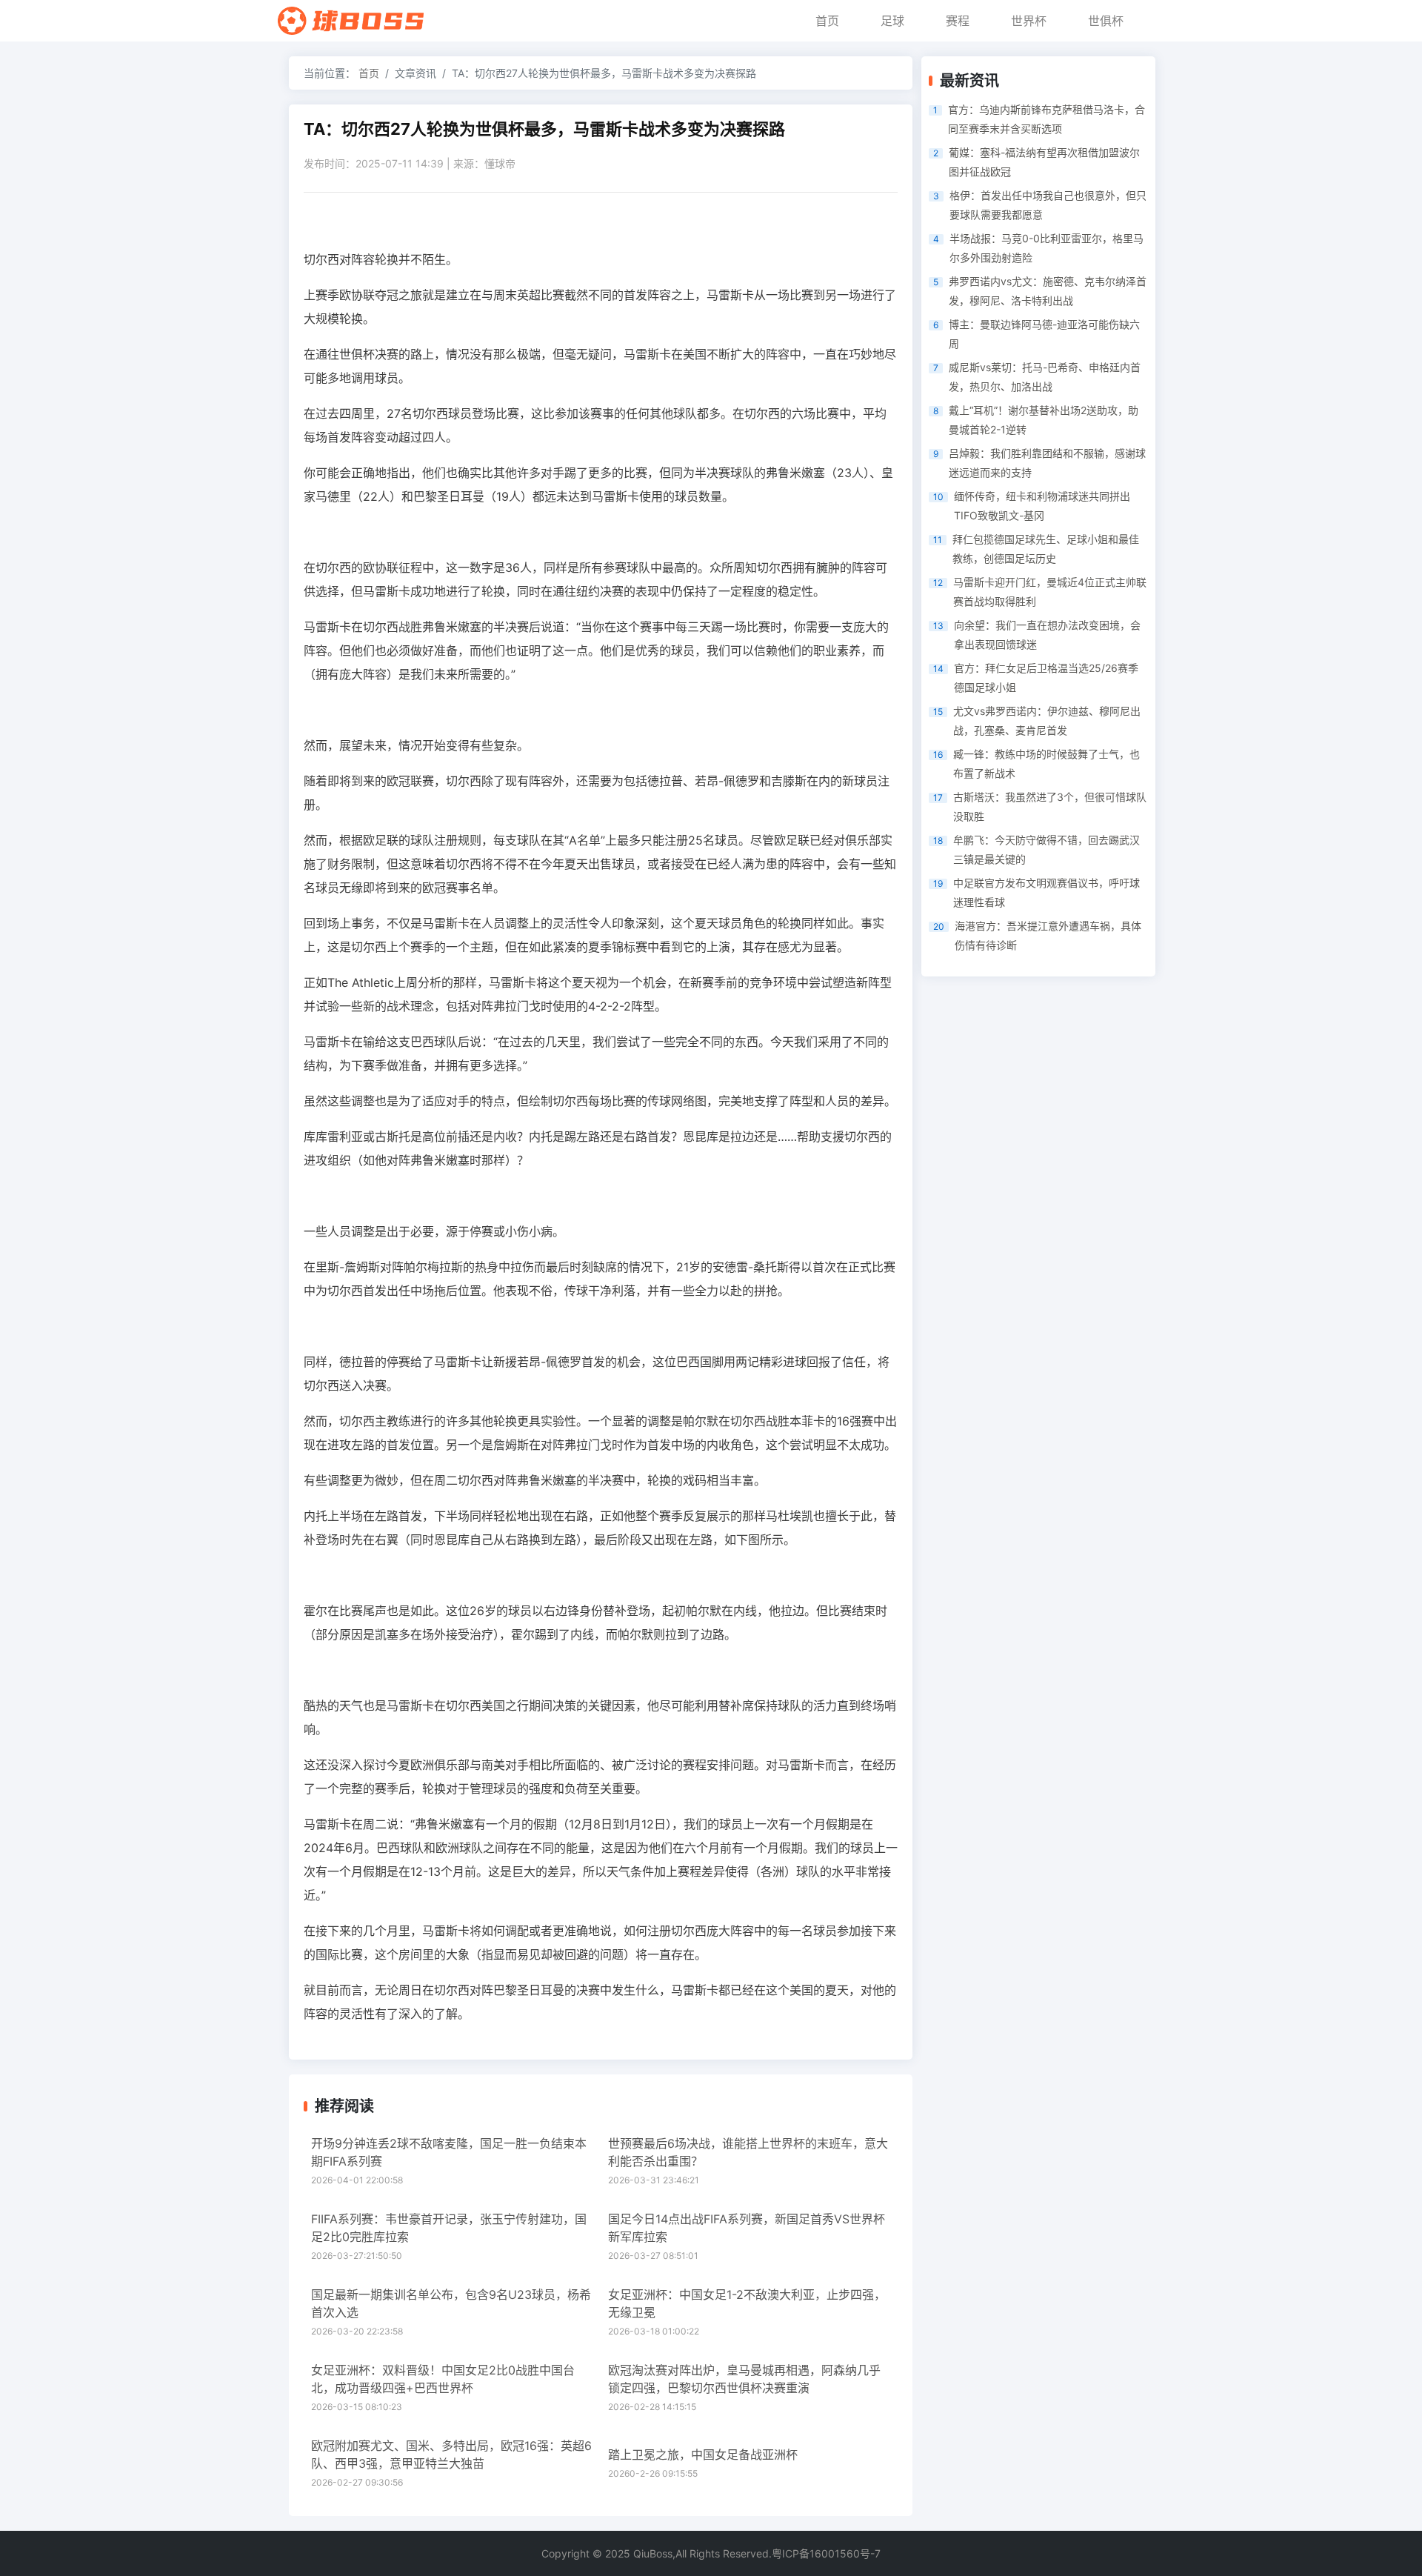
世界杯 (1029, 21)
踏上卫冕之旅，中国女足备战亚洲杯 (703, 2454)
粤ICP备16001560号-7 (826, 2553)
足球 (892, 21)
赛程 (958, 21)
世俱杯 (1106, 21)
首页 (827, 21)
